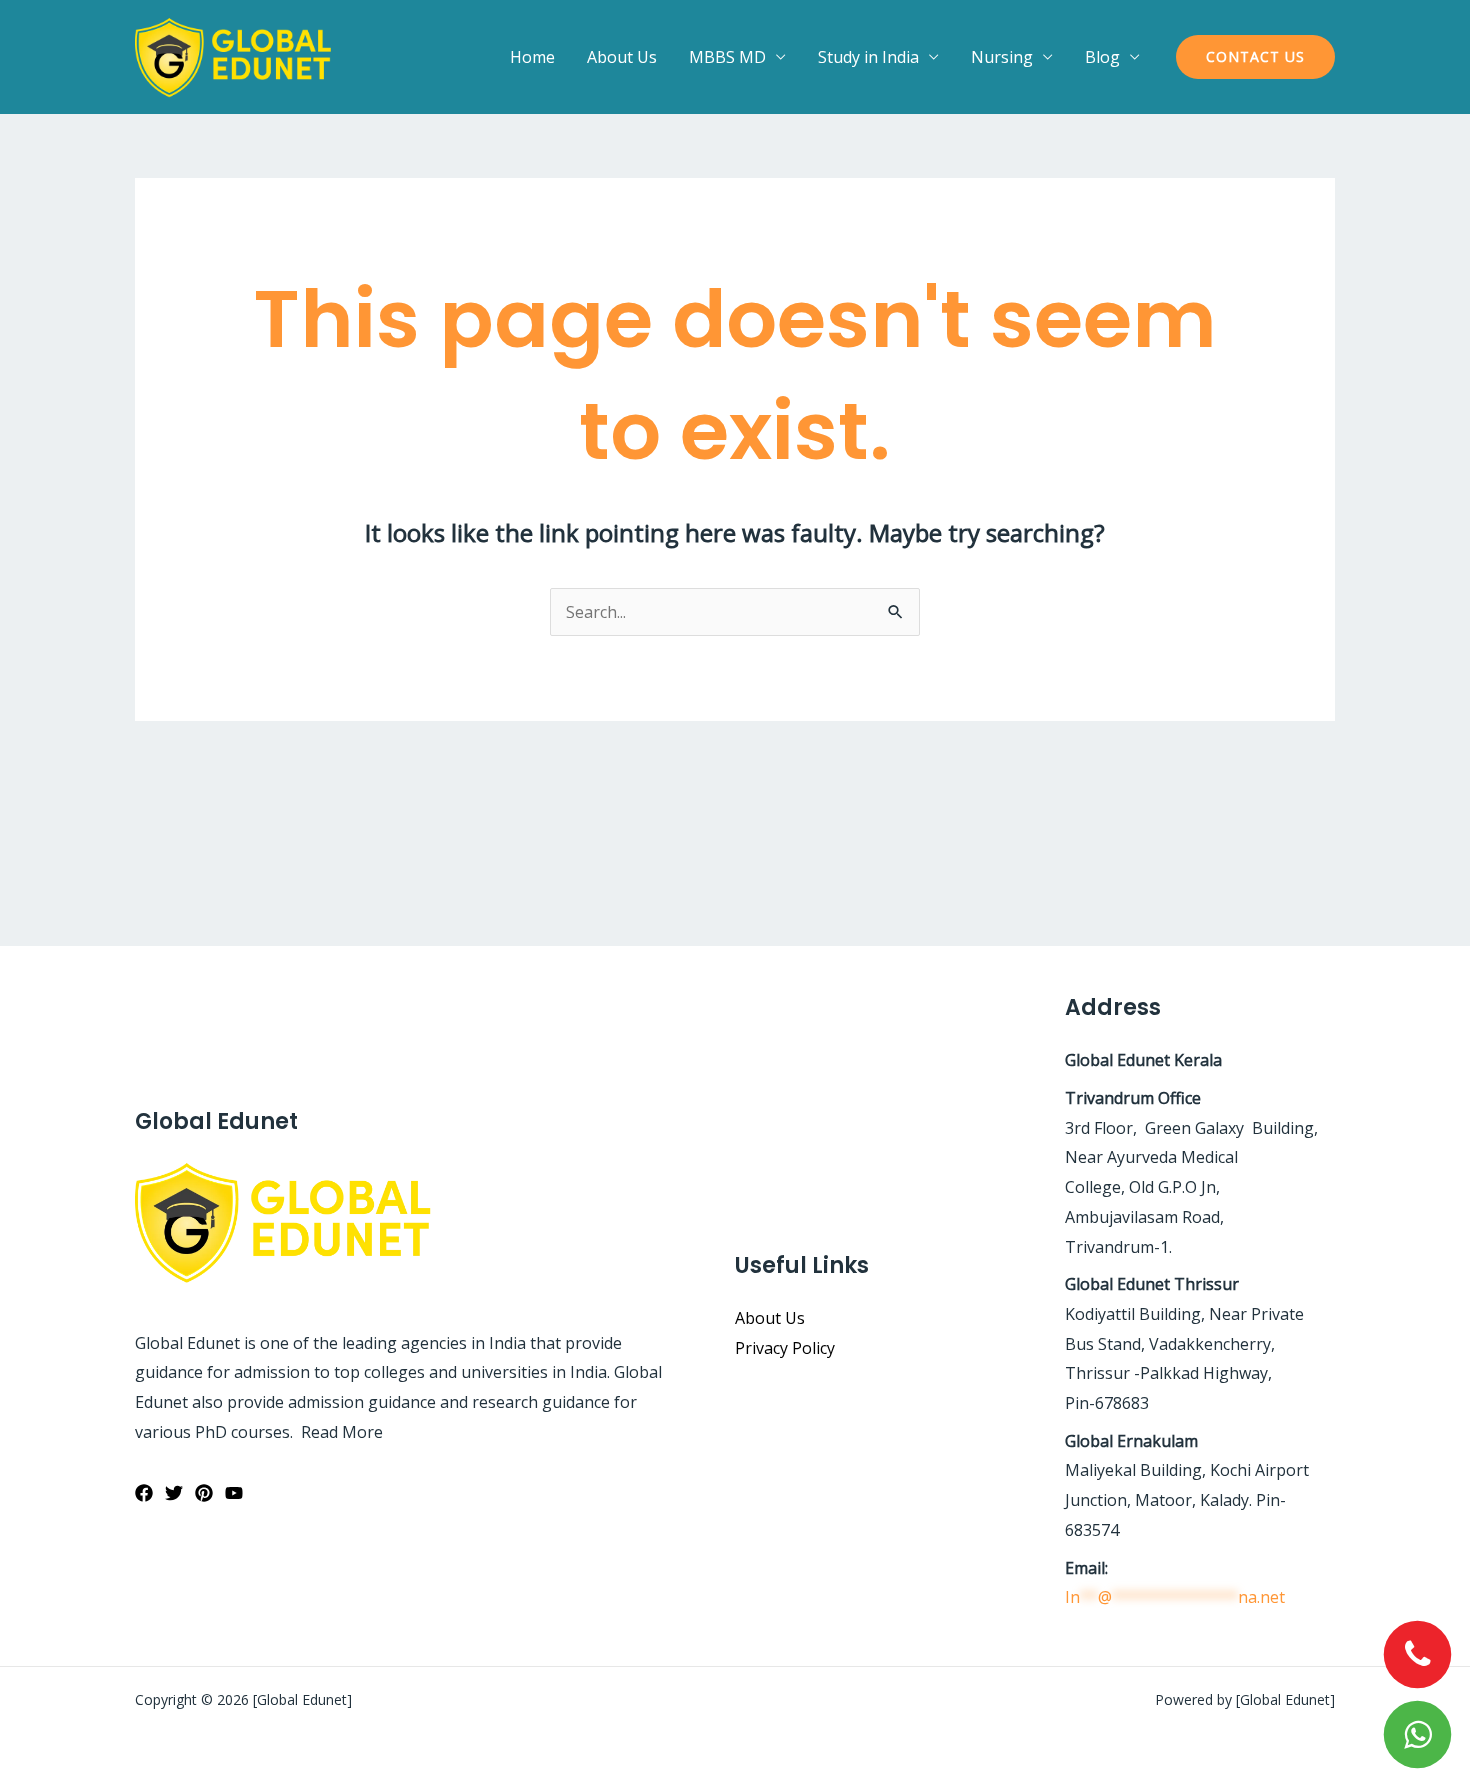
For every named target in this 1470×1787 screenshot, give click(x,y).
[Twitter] (174, 1493)
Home (532, 57)
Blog (1102, 57)
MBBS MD (727, 57)
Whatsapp (1418, 1735)
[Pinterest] (204, 1493)
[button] (1255, 57)
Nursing (1002, 57)
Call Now (1418, 1655)
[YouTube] (234, 1493)
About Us (622, 57)
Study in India (868, 57)
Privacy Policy (785, 1348)
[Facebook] (144, 1493)
